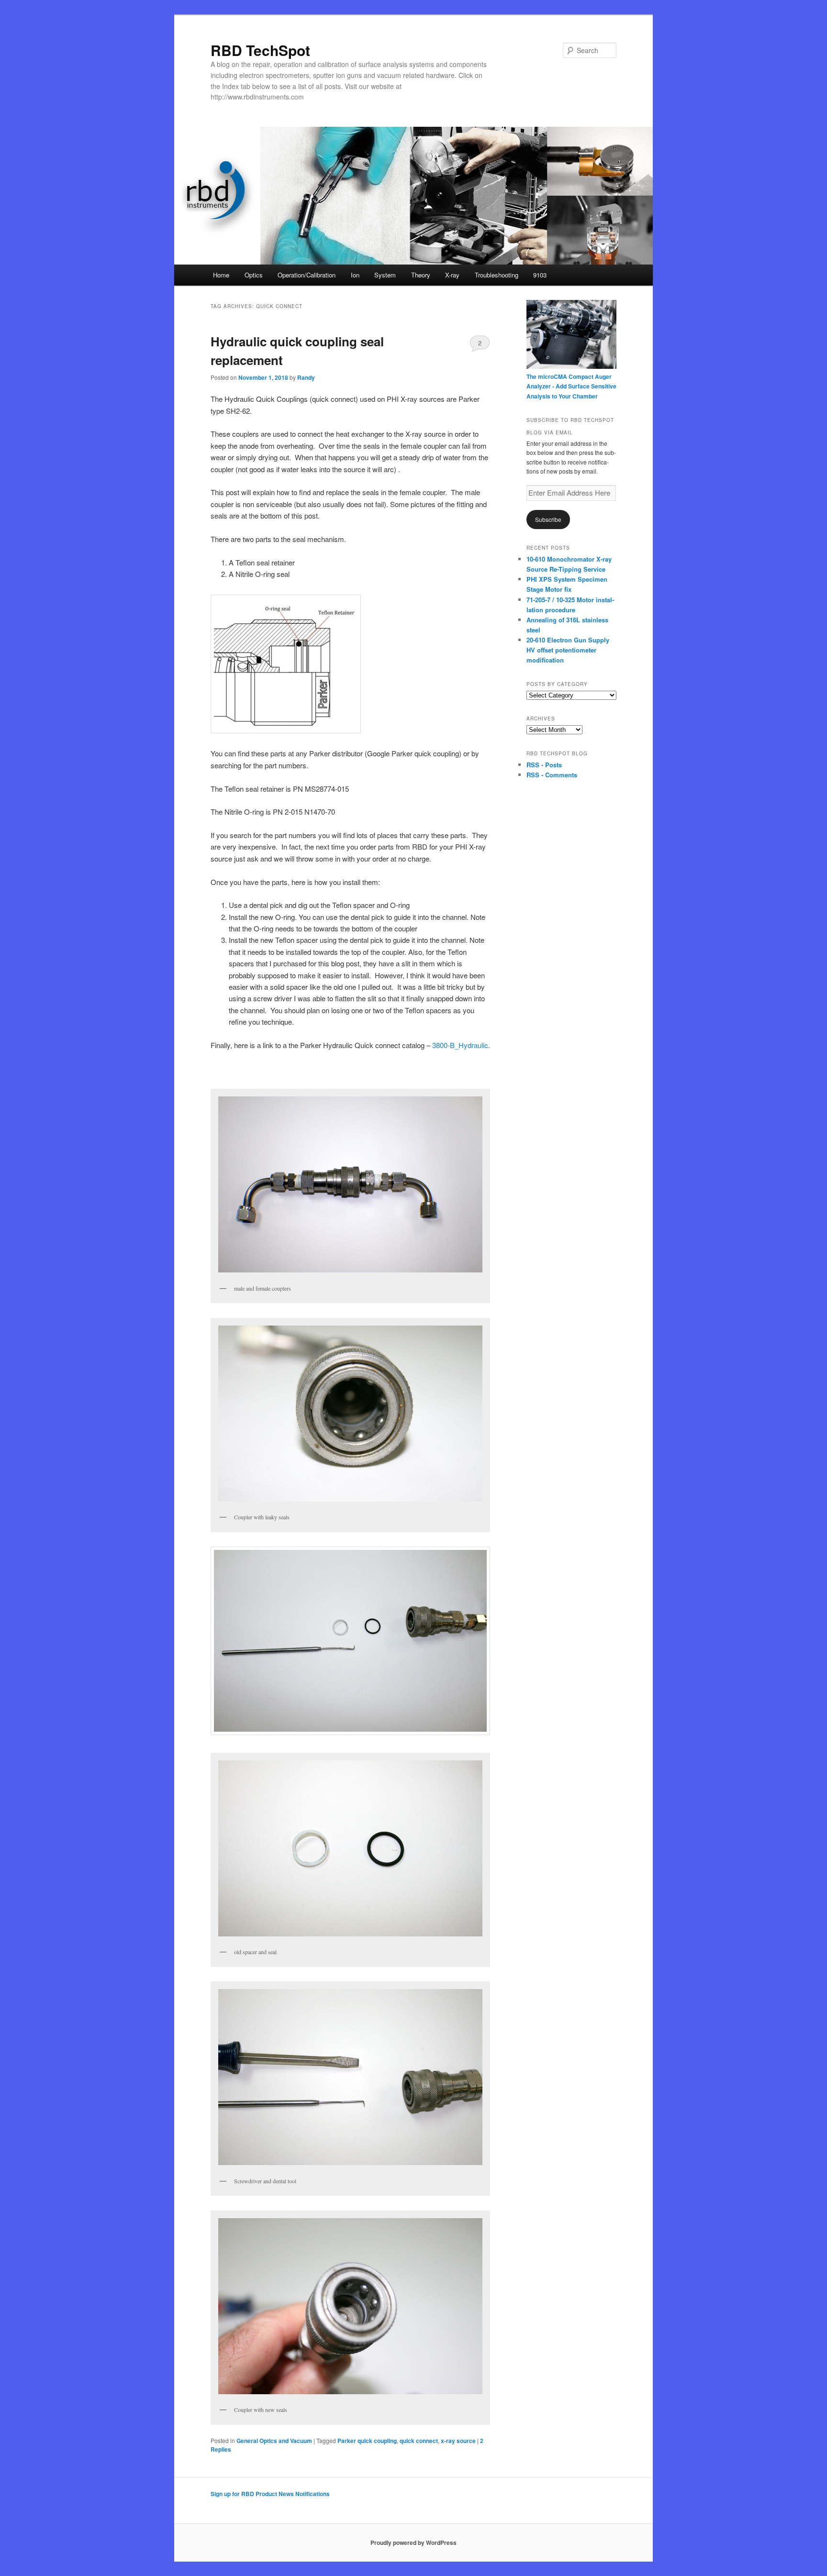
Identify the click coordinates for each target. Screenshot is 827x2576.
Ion (355, 275)
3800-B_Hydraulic (460, 1045)
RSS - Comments (552, 775)
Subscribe (548, 519)
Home (221, 275)
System (385, 275)
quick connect (419, 2441)
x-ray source (458, 2441)
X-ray (452, 275)
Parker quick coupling (367, 2441)
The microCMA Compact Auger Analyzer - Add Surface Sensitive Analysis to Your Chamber (571, 386)
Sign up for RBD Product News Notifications (270, 2494)
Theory (421, 275)
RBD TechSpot (260, 50)
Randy (306, 377)
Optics (254, 275)
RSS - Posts (544, 765)
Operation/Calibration (307, 275)
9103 (540, 275)
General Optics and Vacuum (274, 2441)
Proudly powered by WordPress (413, 2543)
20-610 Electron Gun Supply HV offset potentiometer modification (568, 650)
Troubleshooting (497, 275)
